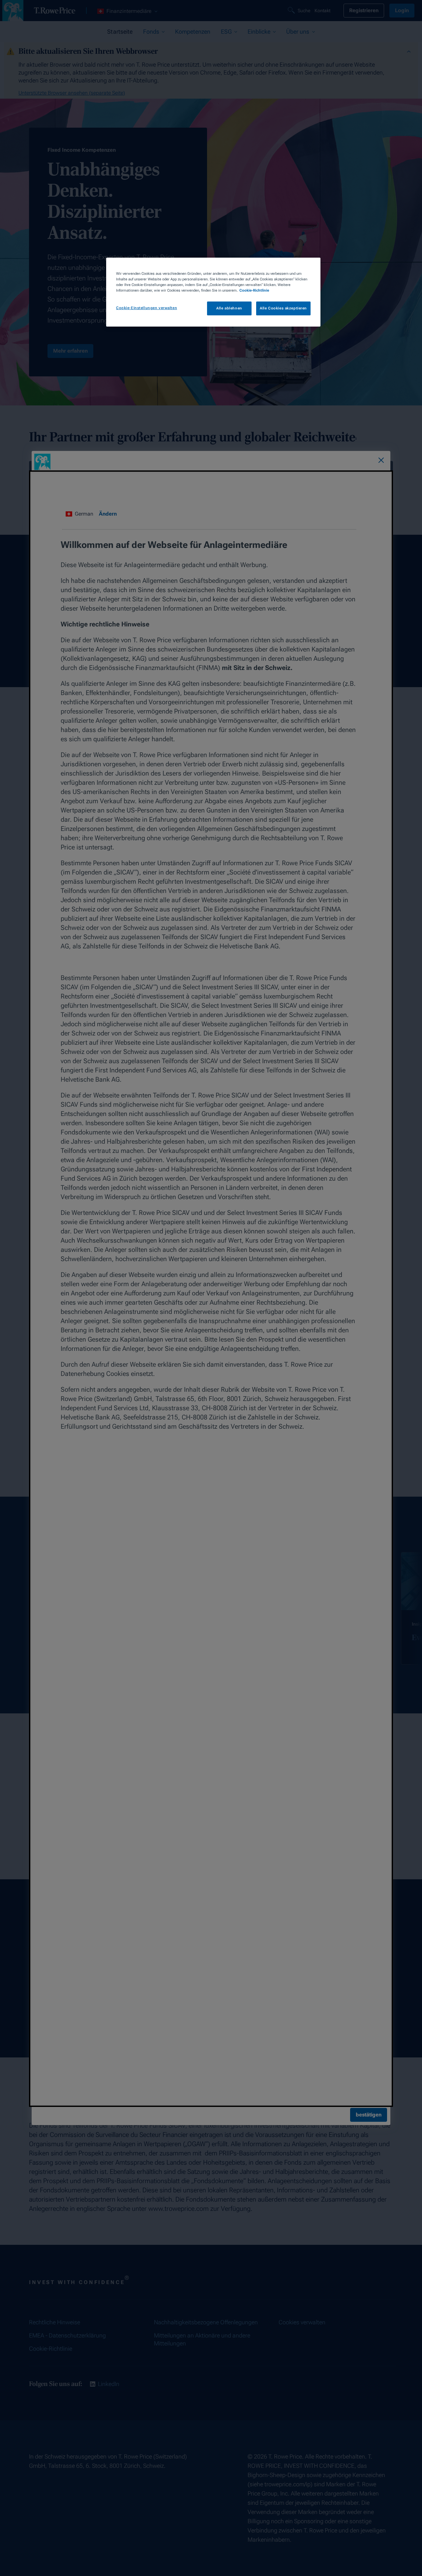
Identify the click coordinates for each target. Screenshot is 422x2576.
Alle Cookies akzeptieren (283, 308)
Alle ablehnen (229, 308)
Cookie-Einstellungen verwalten (147, 308)
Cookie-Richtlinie (254, 290)
